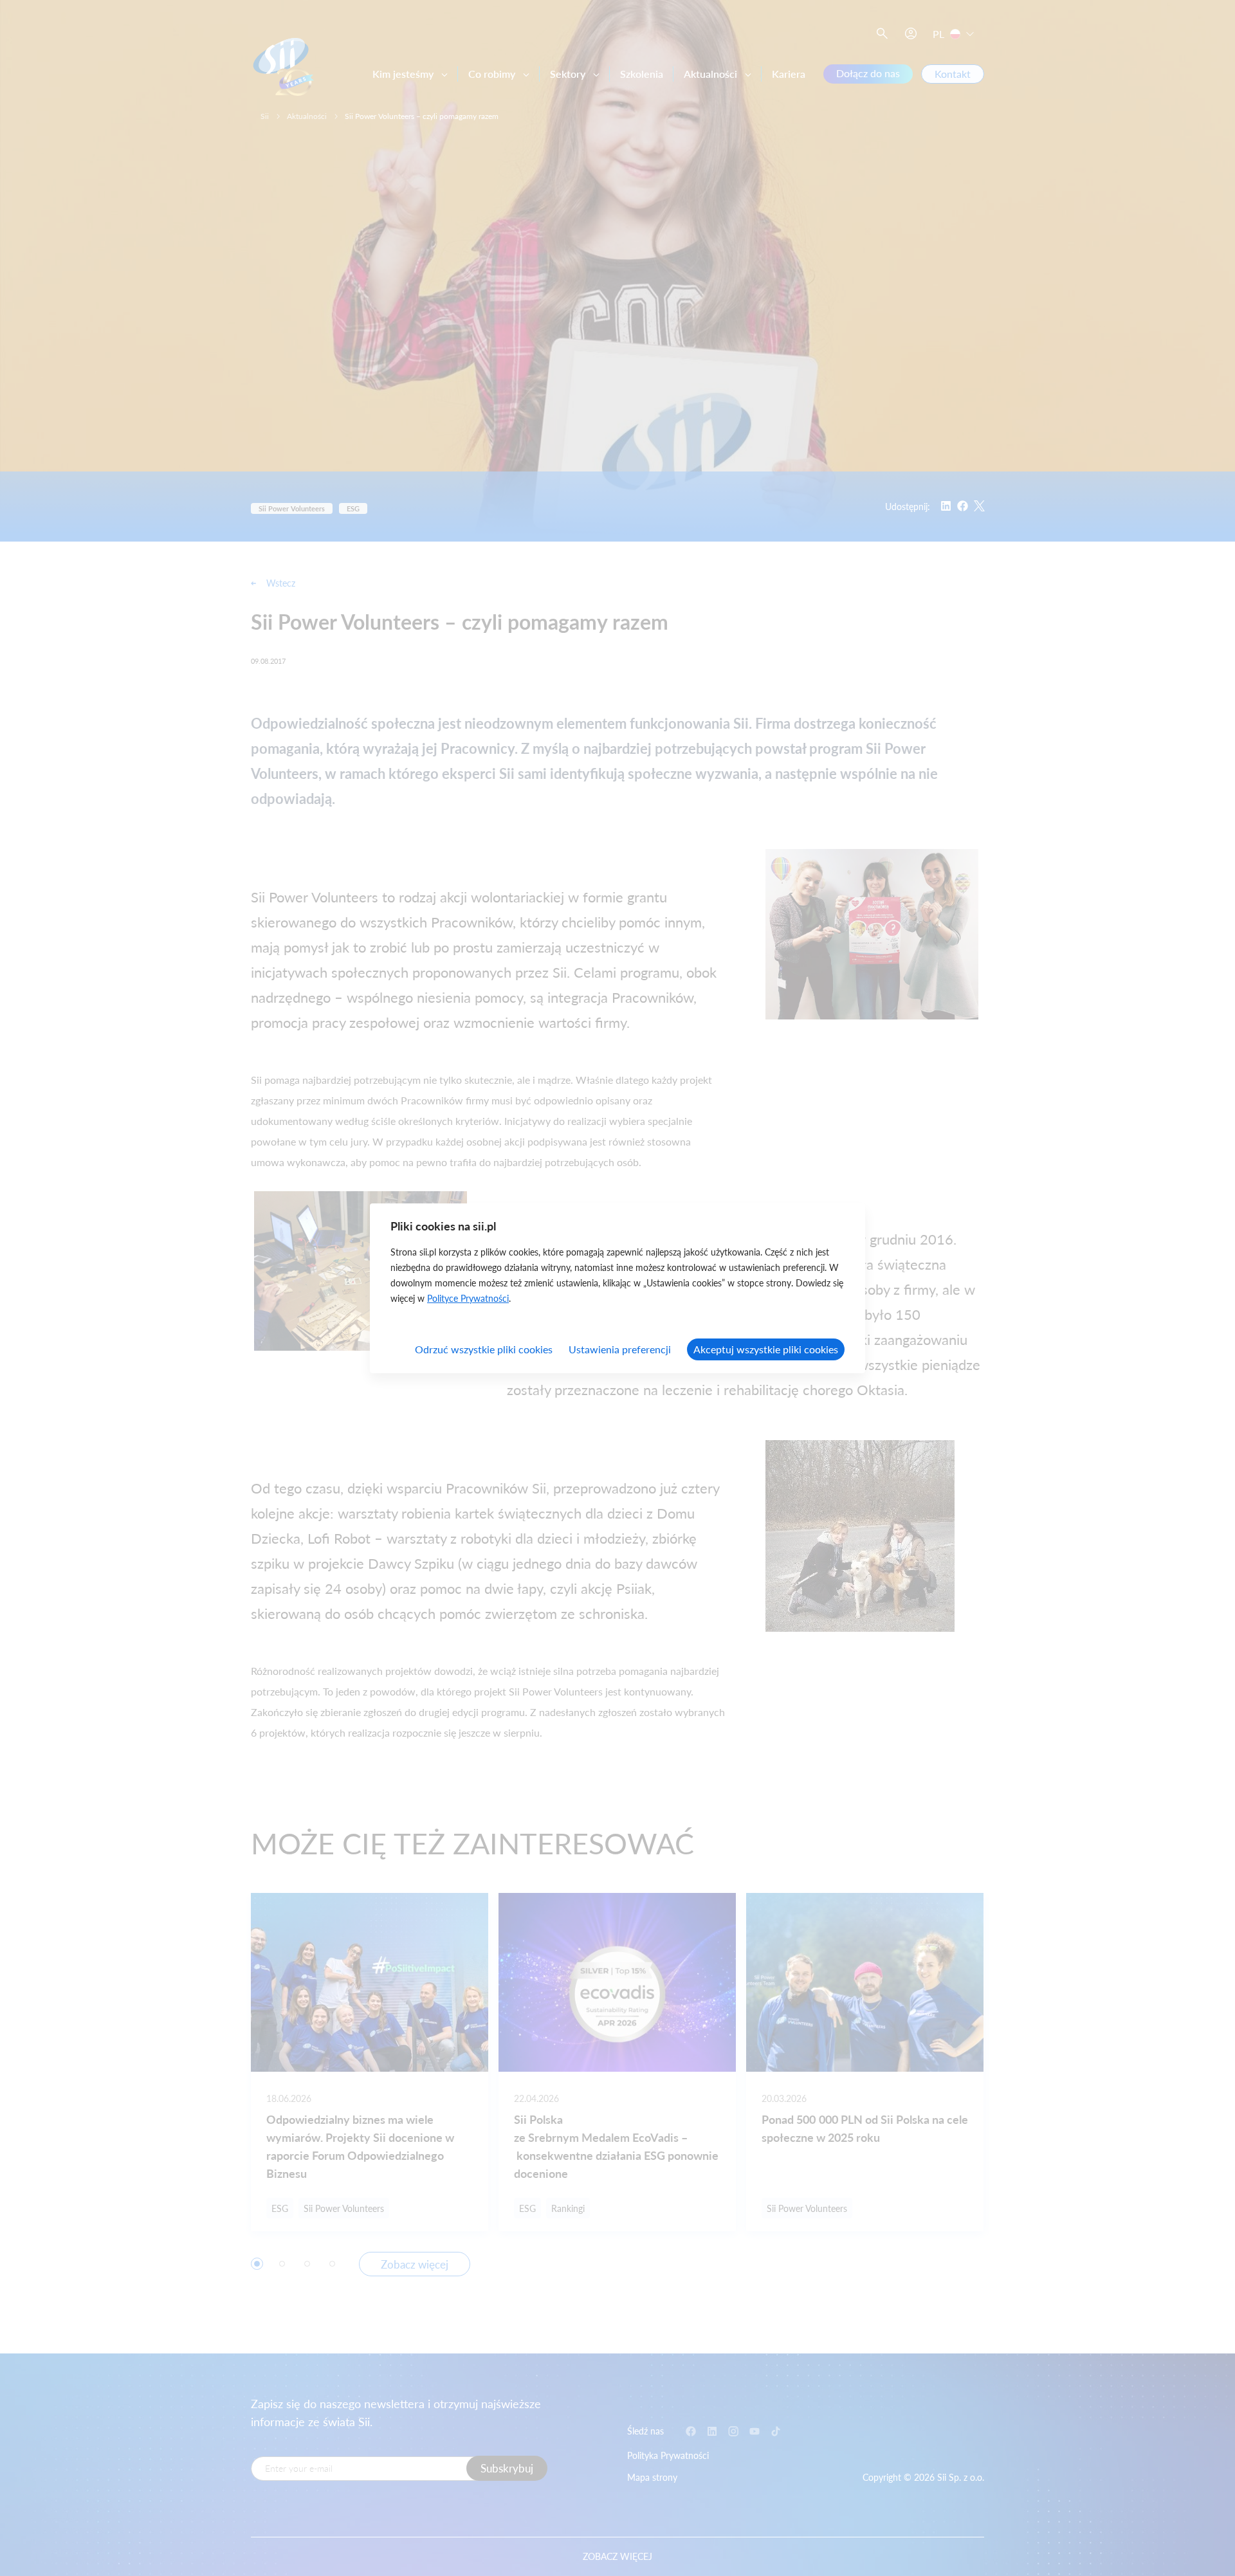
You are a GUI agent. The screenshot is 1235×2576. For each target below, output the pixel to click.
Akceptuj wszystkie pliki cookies (766, 1349)
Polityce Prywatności (468, 1298)
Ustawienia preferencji (620, 1349)
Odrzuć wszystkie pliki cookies (484, 1349)
